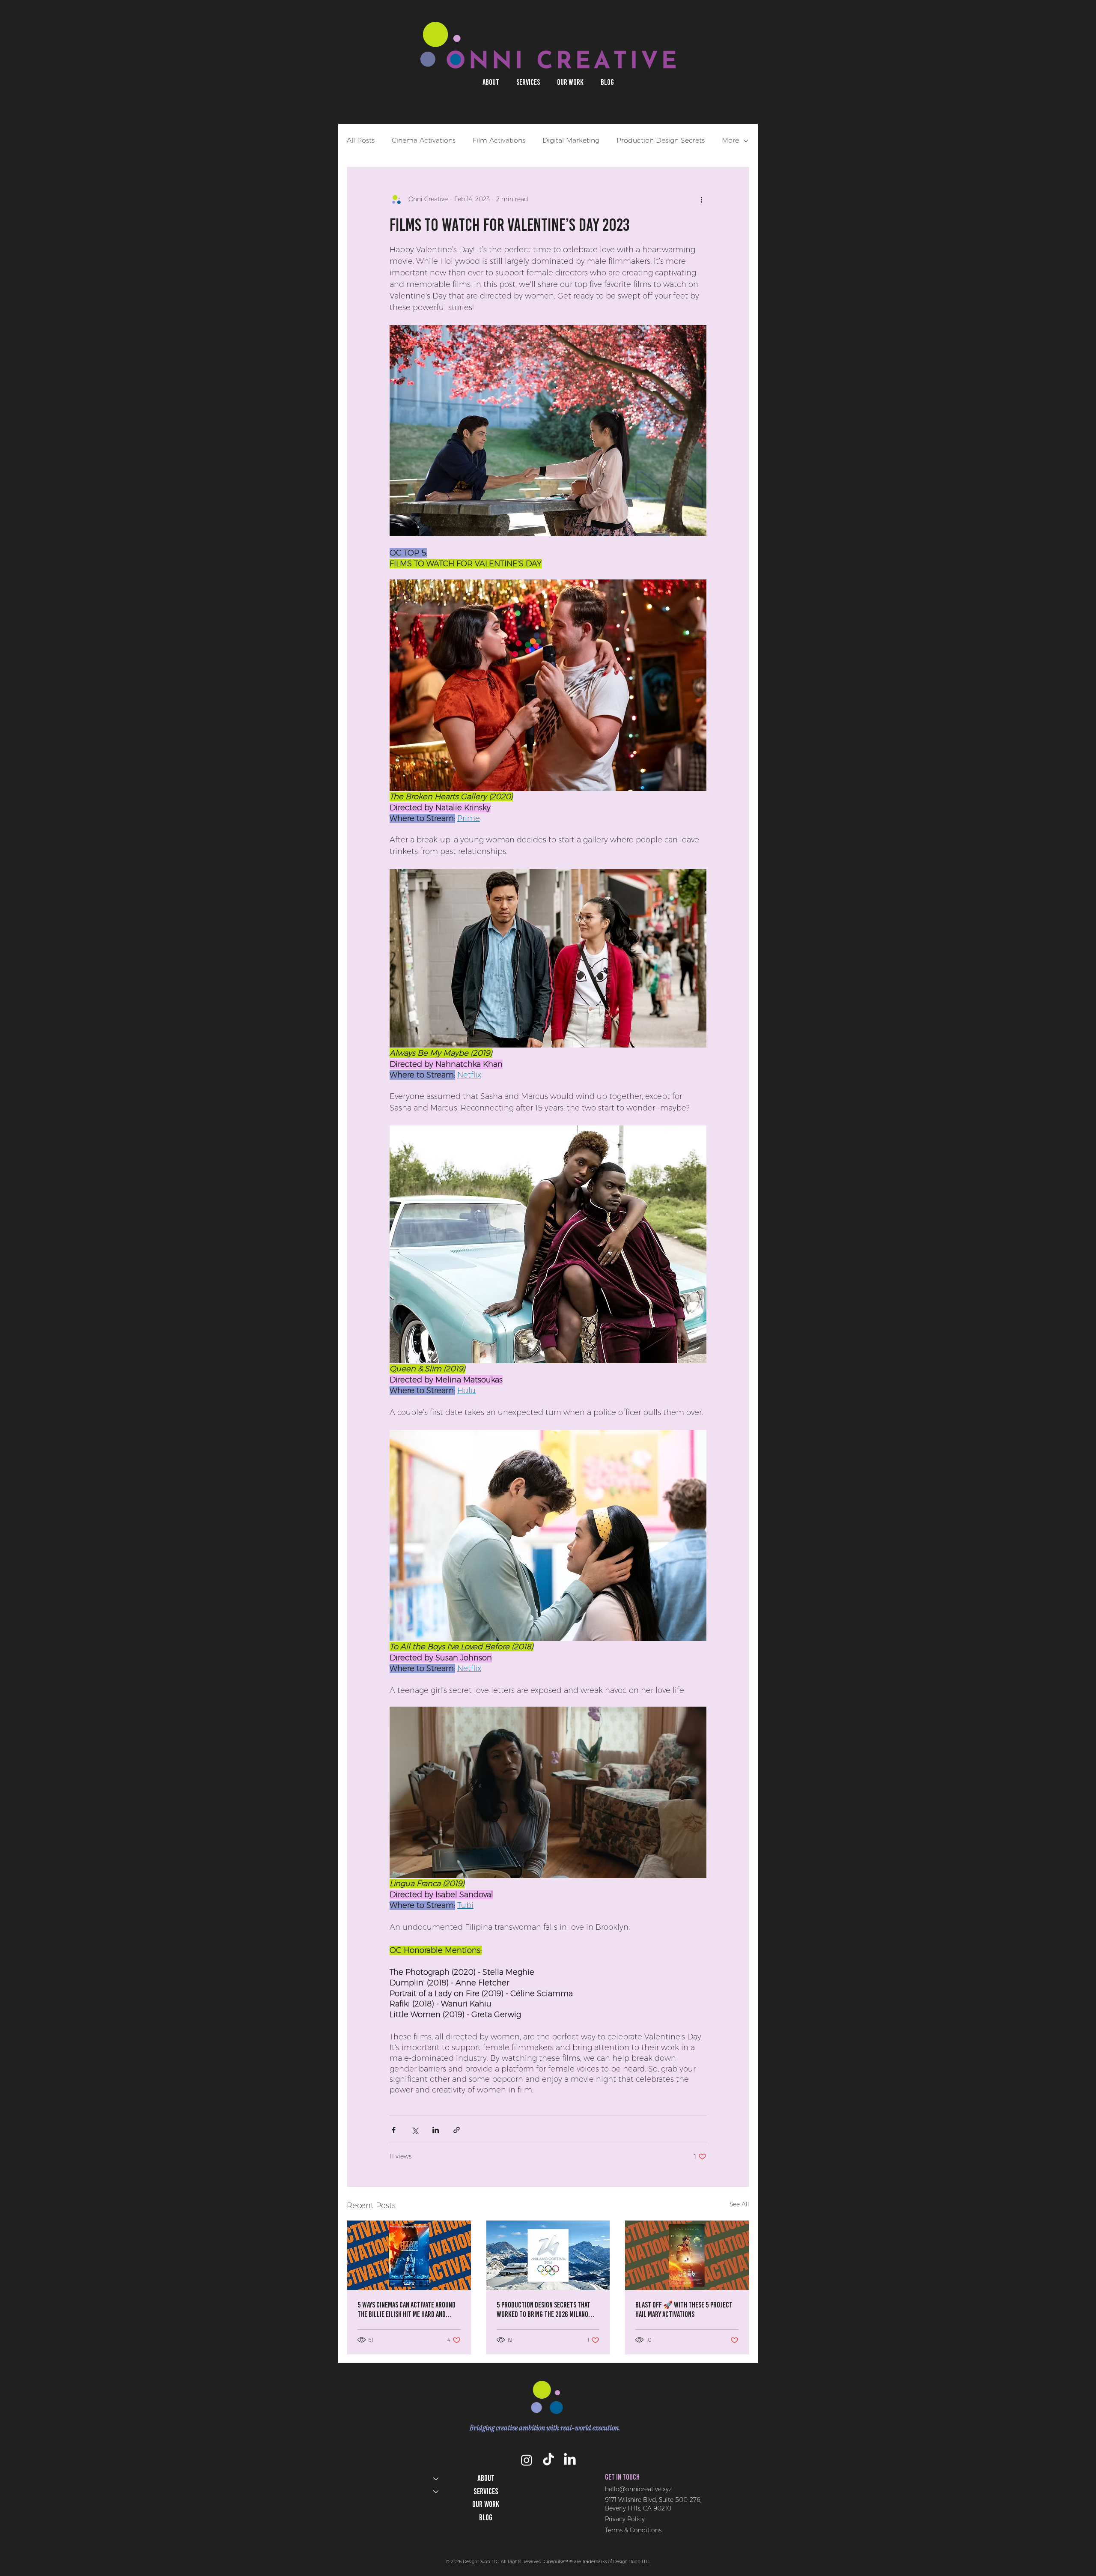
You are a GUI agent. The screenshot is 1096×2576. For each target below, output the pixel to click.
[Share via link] (457, 2130)
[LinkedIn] (570, 2460)
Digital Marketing (571, 140)
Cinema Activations (424, 140)
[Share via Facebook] (394, 2130)
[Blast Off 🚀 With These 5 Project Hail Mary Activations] (687, 2255)
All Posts (361, 140)
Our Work (486, 2504)
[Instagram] (527, 2460)
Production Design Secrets (661, 140)
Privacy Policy (625, 2519)
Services (486, 2491)
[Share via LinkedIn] (436, 2130)
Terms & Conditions (633, 2530)
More (730, 140)
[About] (435, 2479)
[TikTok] (548, 2460)
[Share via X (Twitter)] (415, 2130)
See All (739, 2204)
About (486, 2478)
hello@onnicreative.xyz (638, 2489)
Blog (486, 2518)
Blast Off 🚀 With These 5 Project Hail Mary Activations (684, 2310)
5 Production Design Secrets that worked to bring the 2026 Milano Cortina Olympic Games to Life (544, 2310)
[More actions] (701, 200)
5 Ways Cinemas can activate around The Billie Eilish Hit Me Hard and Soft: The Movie (407, 2310)
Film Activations (499, 140)
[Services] (435, 2492)
